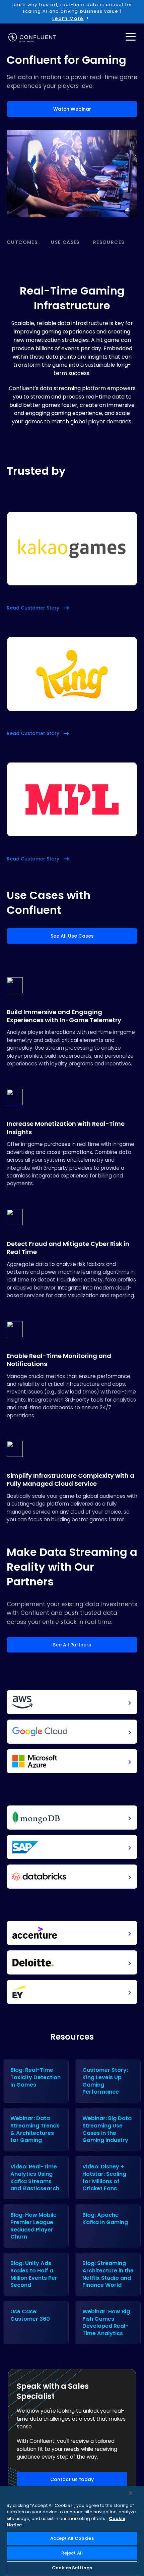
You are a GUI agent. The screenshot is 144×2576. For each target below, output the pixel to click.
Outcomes (22, 242)
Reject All (72, 2553)
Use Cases (65, 242)
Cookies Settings (72, 2568)
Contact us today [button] (72, 2479)
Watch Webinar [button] (72, 109)
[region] (72, 2531)
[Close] (131, 2493)
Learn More (68, 18)
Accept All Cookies (72, 2538)
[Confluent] (32, 38)
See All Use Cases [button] (72, 936)
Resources (109, 242)
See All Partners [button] (72, 1645)
